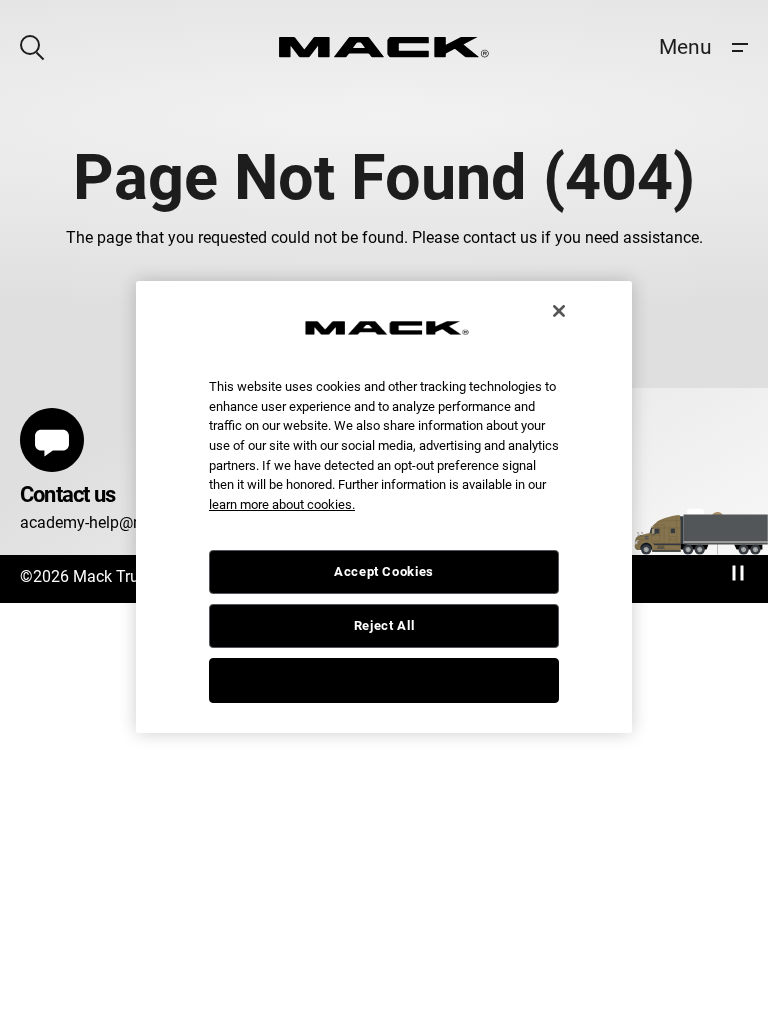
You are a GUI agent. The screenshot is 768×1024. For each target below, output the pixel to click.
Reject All (384, 625)
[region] (384, 507)
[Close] (559, 311)
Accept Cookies (384, 571)
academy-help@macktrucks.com (135, 522)
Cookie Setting (384, 679)
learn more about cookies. (282, 504)
